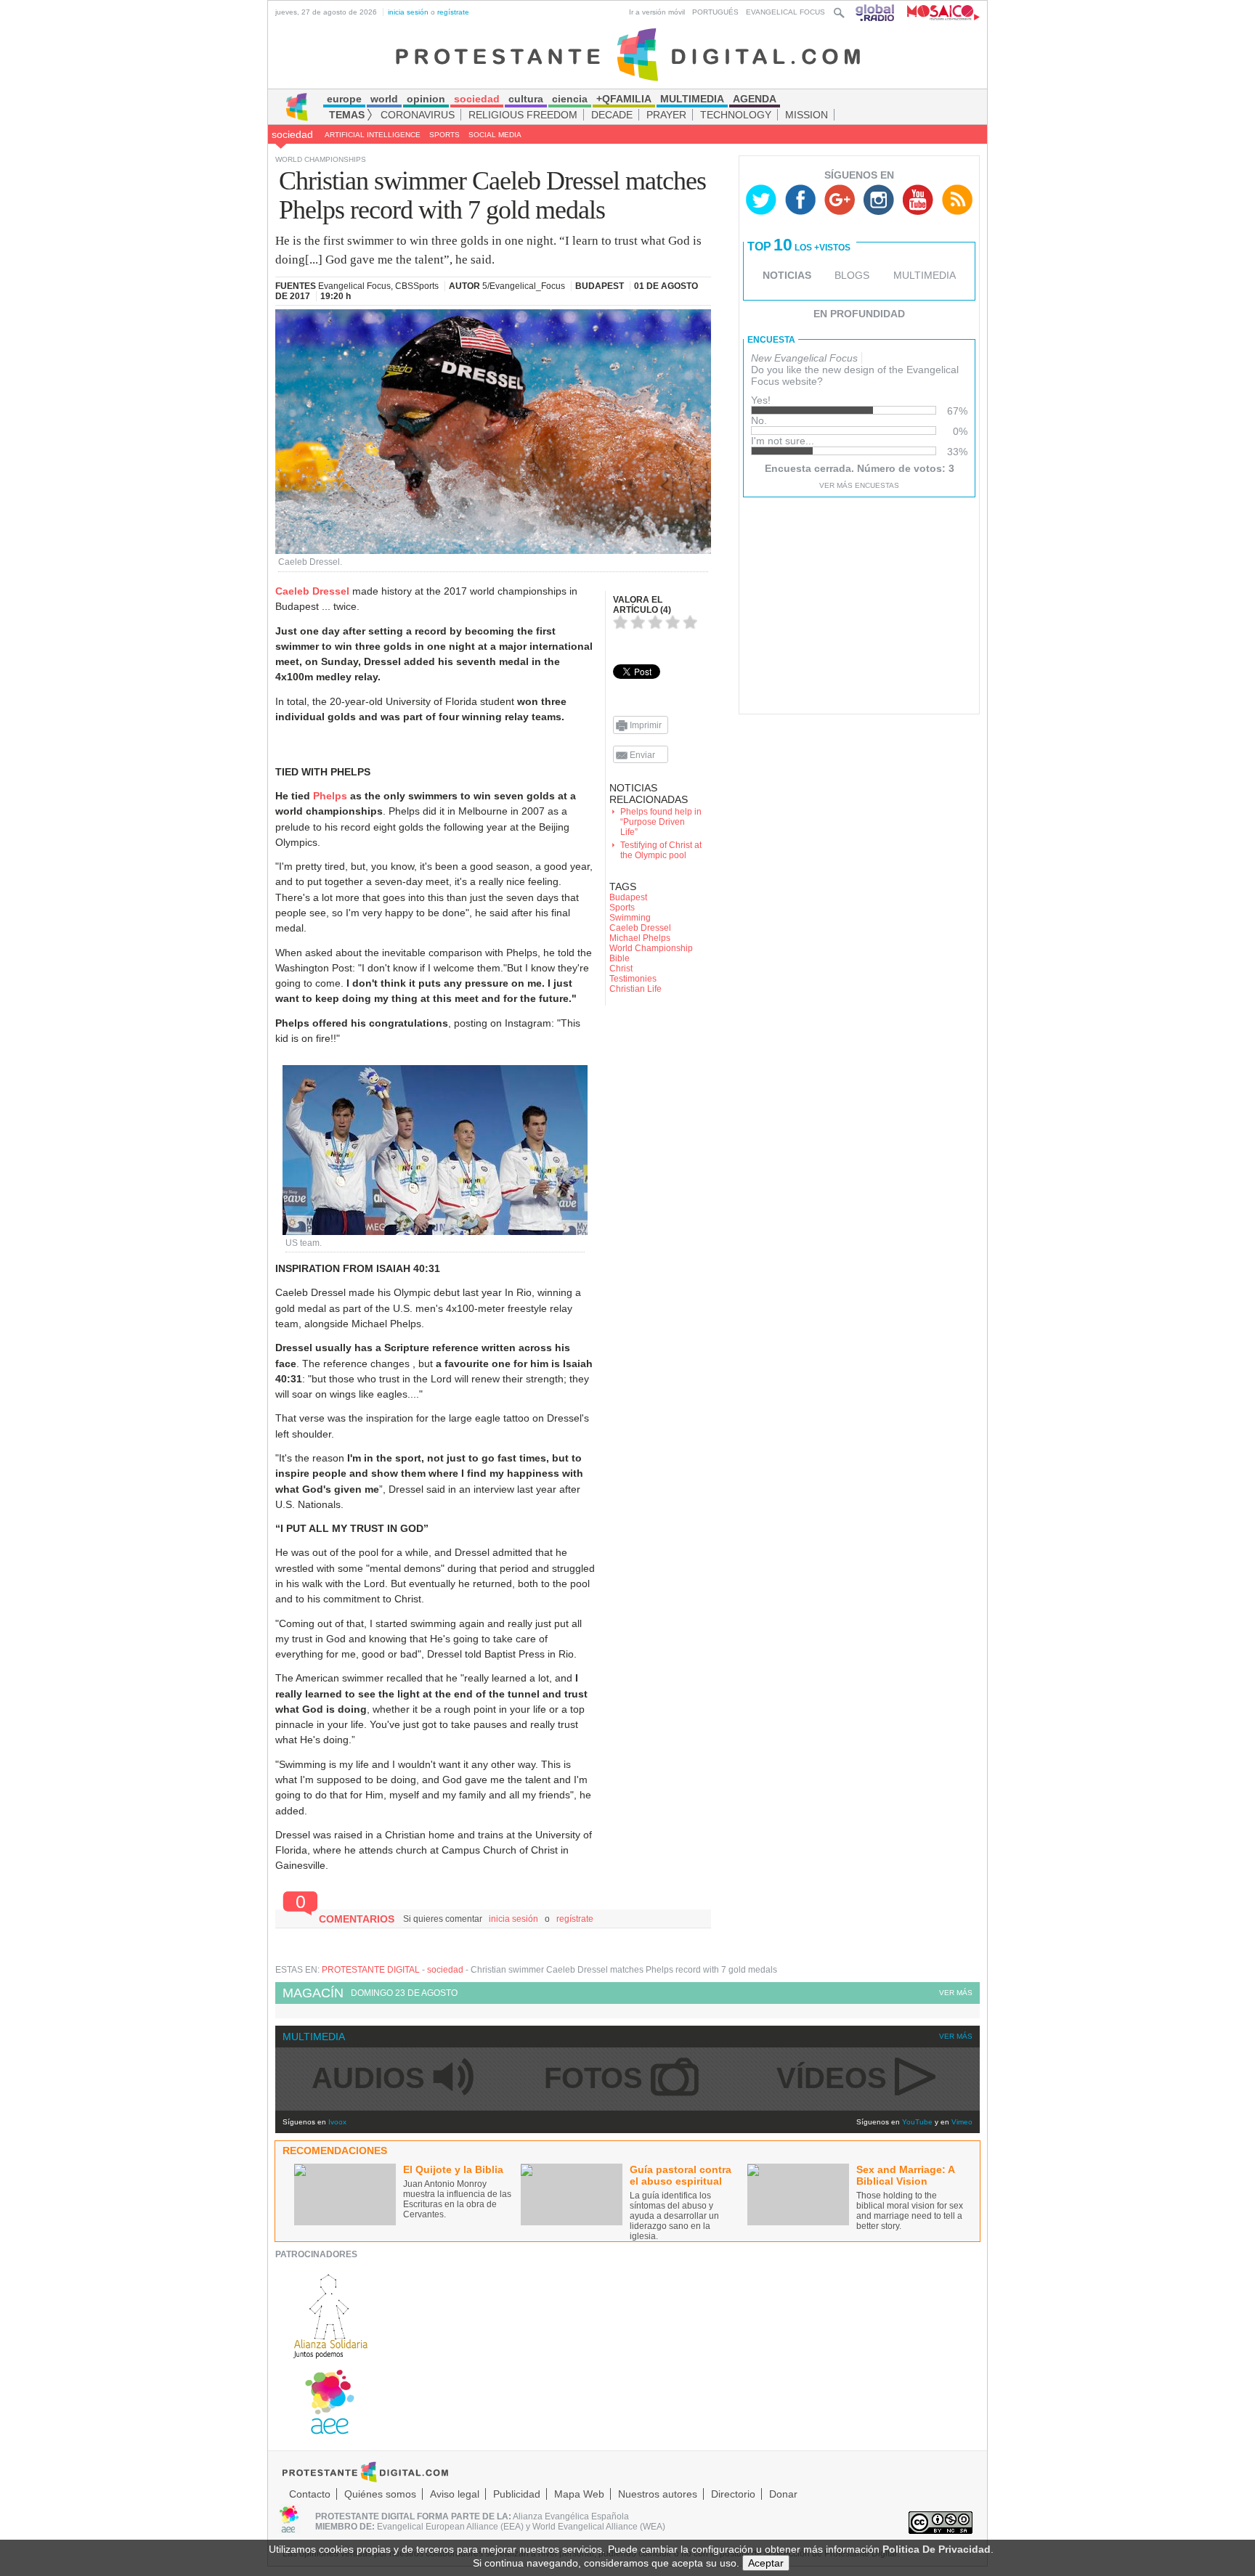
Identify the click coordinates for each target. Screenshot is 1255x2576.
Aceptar (766, 2563)
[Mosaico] (938, 12)
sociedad (292, 134)
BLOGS (852, 275)
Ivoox (337, 2122)
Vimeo (962, 2122)
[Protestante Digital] (628, 54)
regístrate (453, 12)
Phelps (330, 796)
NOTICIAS (787, 275)
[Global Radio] (876, 12)
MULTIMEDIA (925, 275)
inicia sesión (408, 12)
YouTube (917, 2122)
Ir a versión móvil (657, 12)
